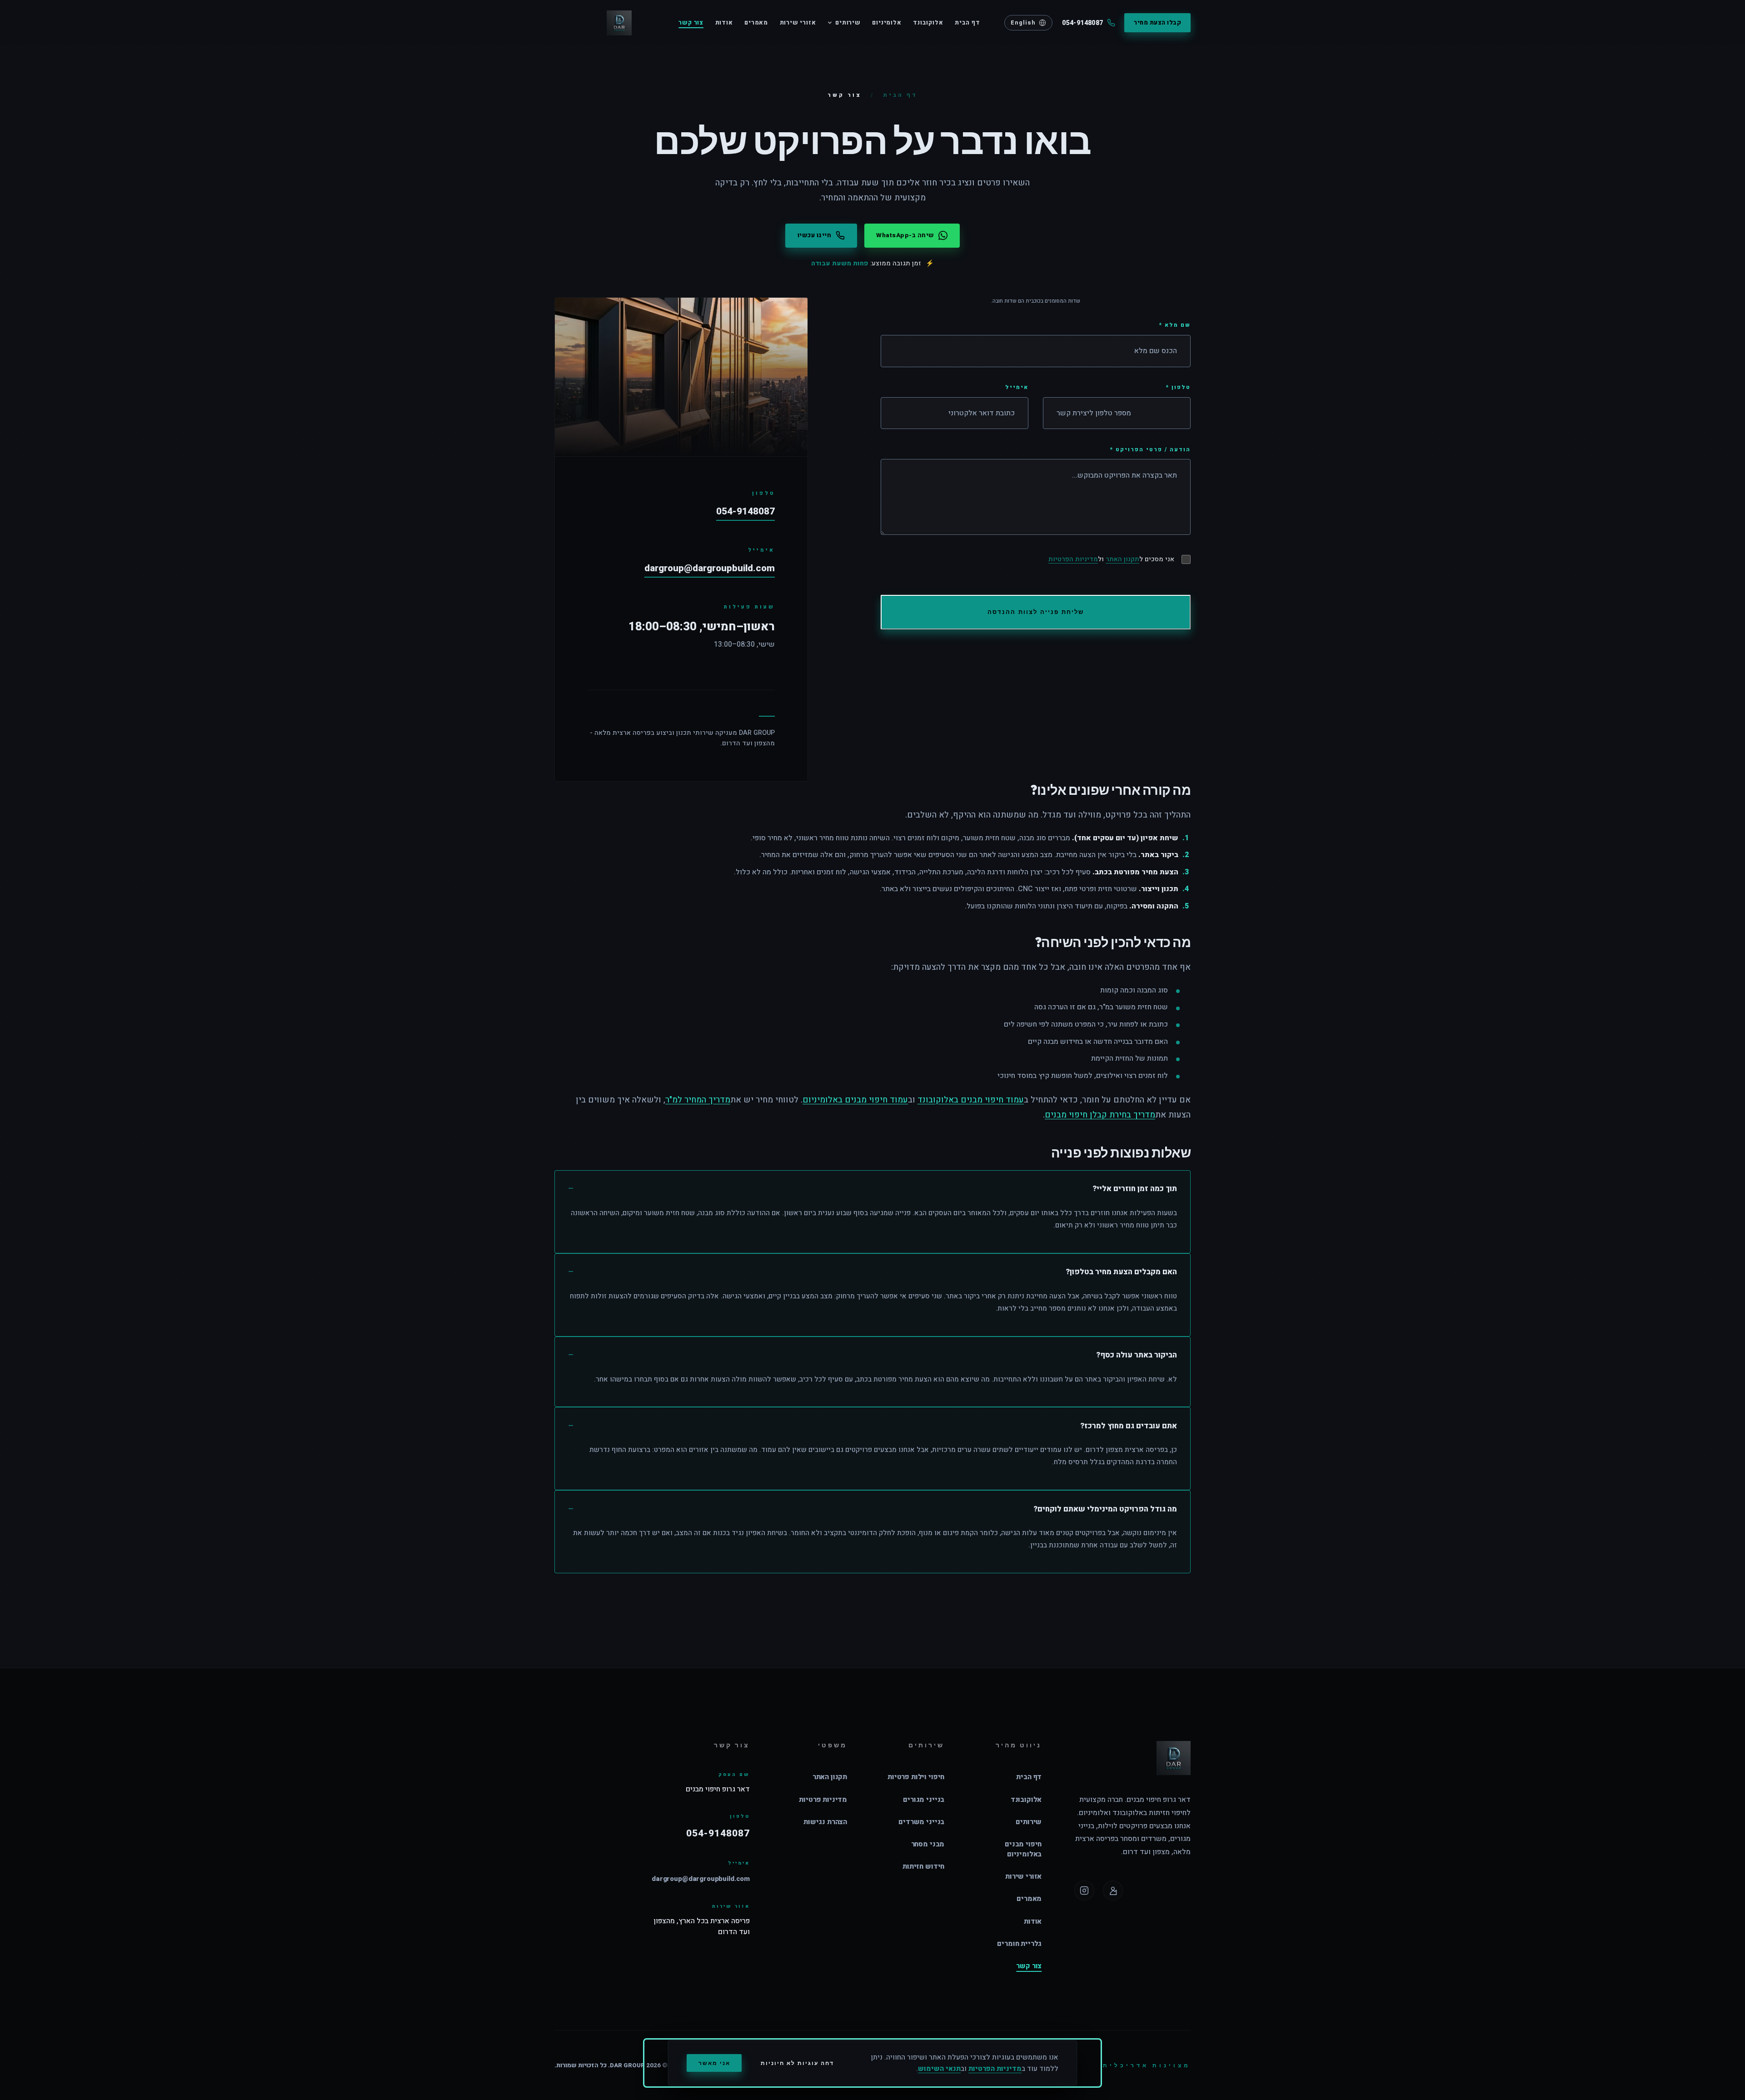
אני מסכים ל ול (1111, 559)
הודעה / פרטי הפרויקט (1150, 449)
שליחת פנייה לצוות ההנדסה (1036, 612)
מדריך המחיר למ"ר (698, 1100)
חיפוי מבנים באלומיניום (1023, 1849)
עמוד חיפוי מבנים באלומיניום (855, 1100)
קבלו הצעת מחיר (1157, 23)
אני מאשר (714, 2063)
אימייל (1017, 387)
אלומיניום (887, 23)
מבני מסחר (928, 1844)
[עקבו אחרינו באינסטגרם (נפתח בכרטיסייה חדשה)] (1084, 1890)
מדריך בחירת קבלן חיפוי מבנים (1100, 1115)
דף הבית (967, 23)
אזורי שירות (798, 23)
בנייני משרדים (921, 1822)
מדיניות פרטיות (823, 1800)
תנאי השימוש (939, 2069)
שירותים (848, 23)
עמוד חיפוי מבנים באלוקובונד (971, 1100)
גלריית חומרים (1019, 1944)
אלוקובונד (928, 23)
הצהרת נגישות (825, 1822)
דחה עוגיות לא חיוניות (797, 2063)
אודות (724, 23)
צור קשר (691, 23)
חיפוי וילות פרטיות (916, 1777)
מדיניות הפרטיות (1073, 559)
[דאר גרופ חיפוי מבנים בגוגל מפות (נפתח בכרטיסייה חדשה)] (1113, 1890)
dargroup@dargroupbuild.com (710, 568)
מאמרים (756, 23)
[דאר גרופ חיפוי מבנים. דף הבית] (593, 23)
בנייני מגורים (924, 1800)
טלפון (1178, 387)
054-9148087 (745, 511)
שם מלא (1175, 325)
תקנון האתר (1122, 559)
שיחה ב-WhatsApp (905, 235)
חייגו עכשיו (815, 235)
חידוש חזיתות (923, 1866)
